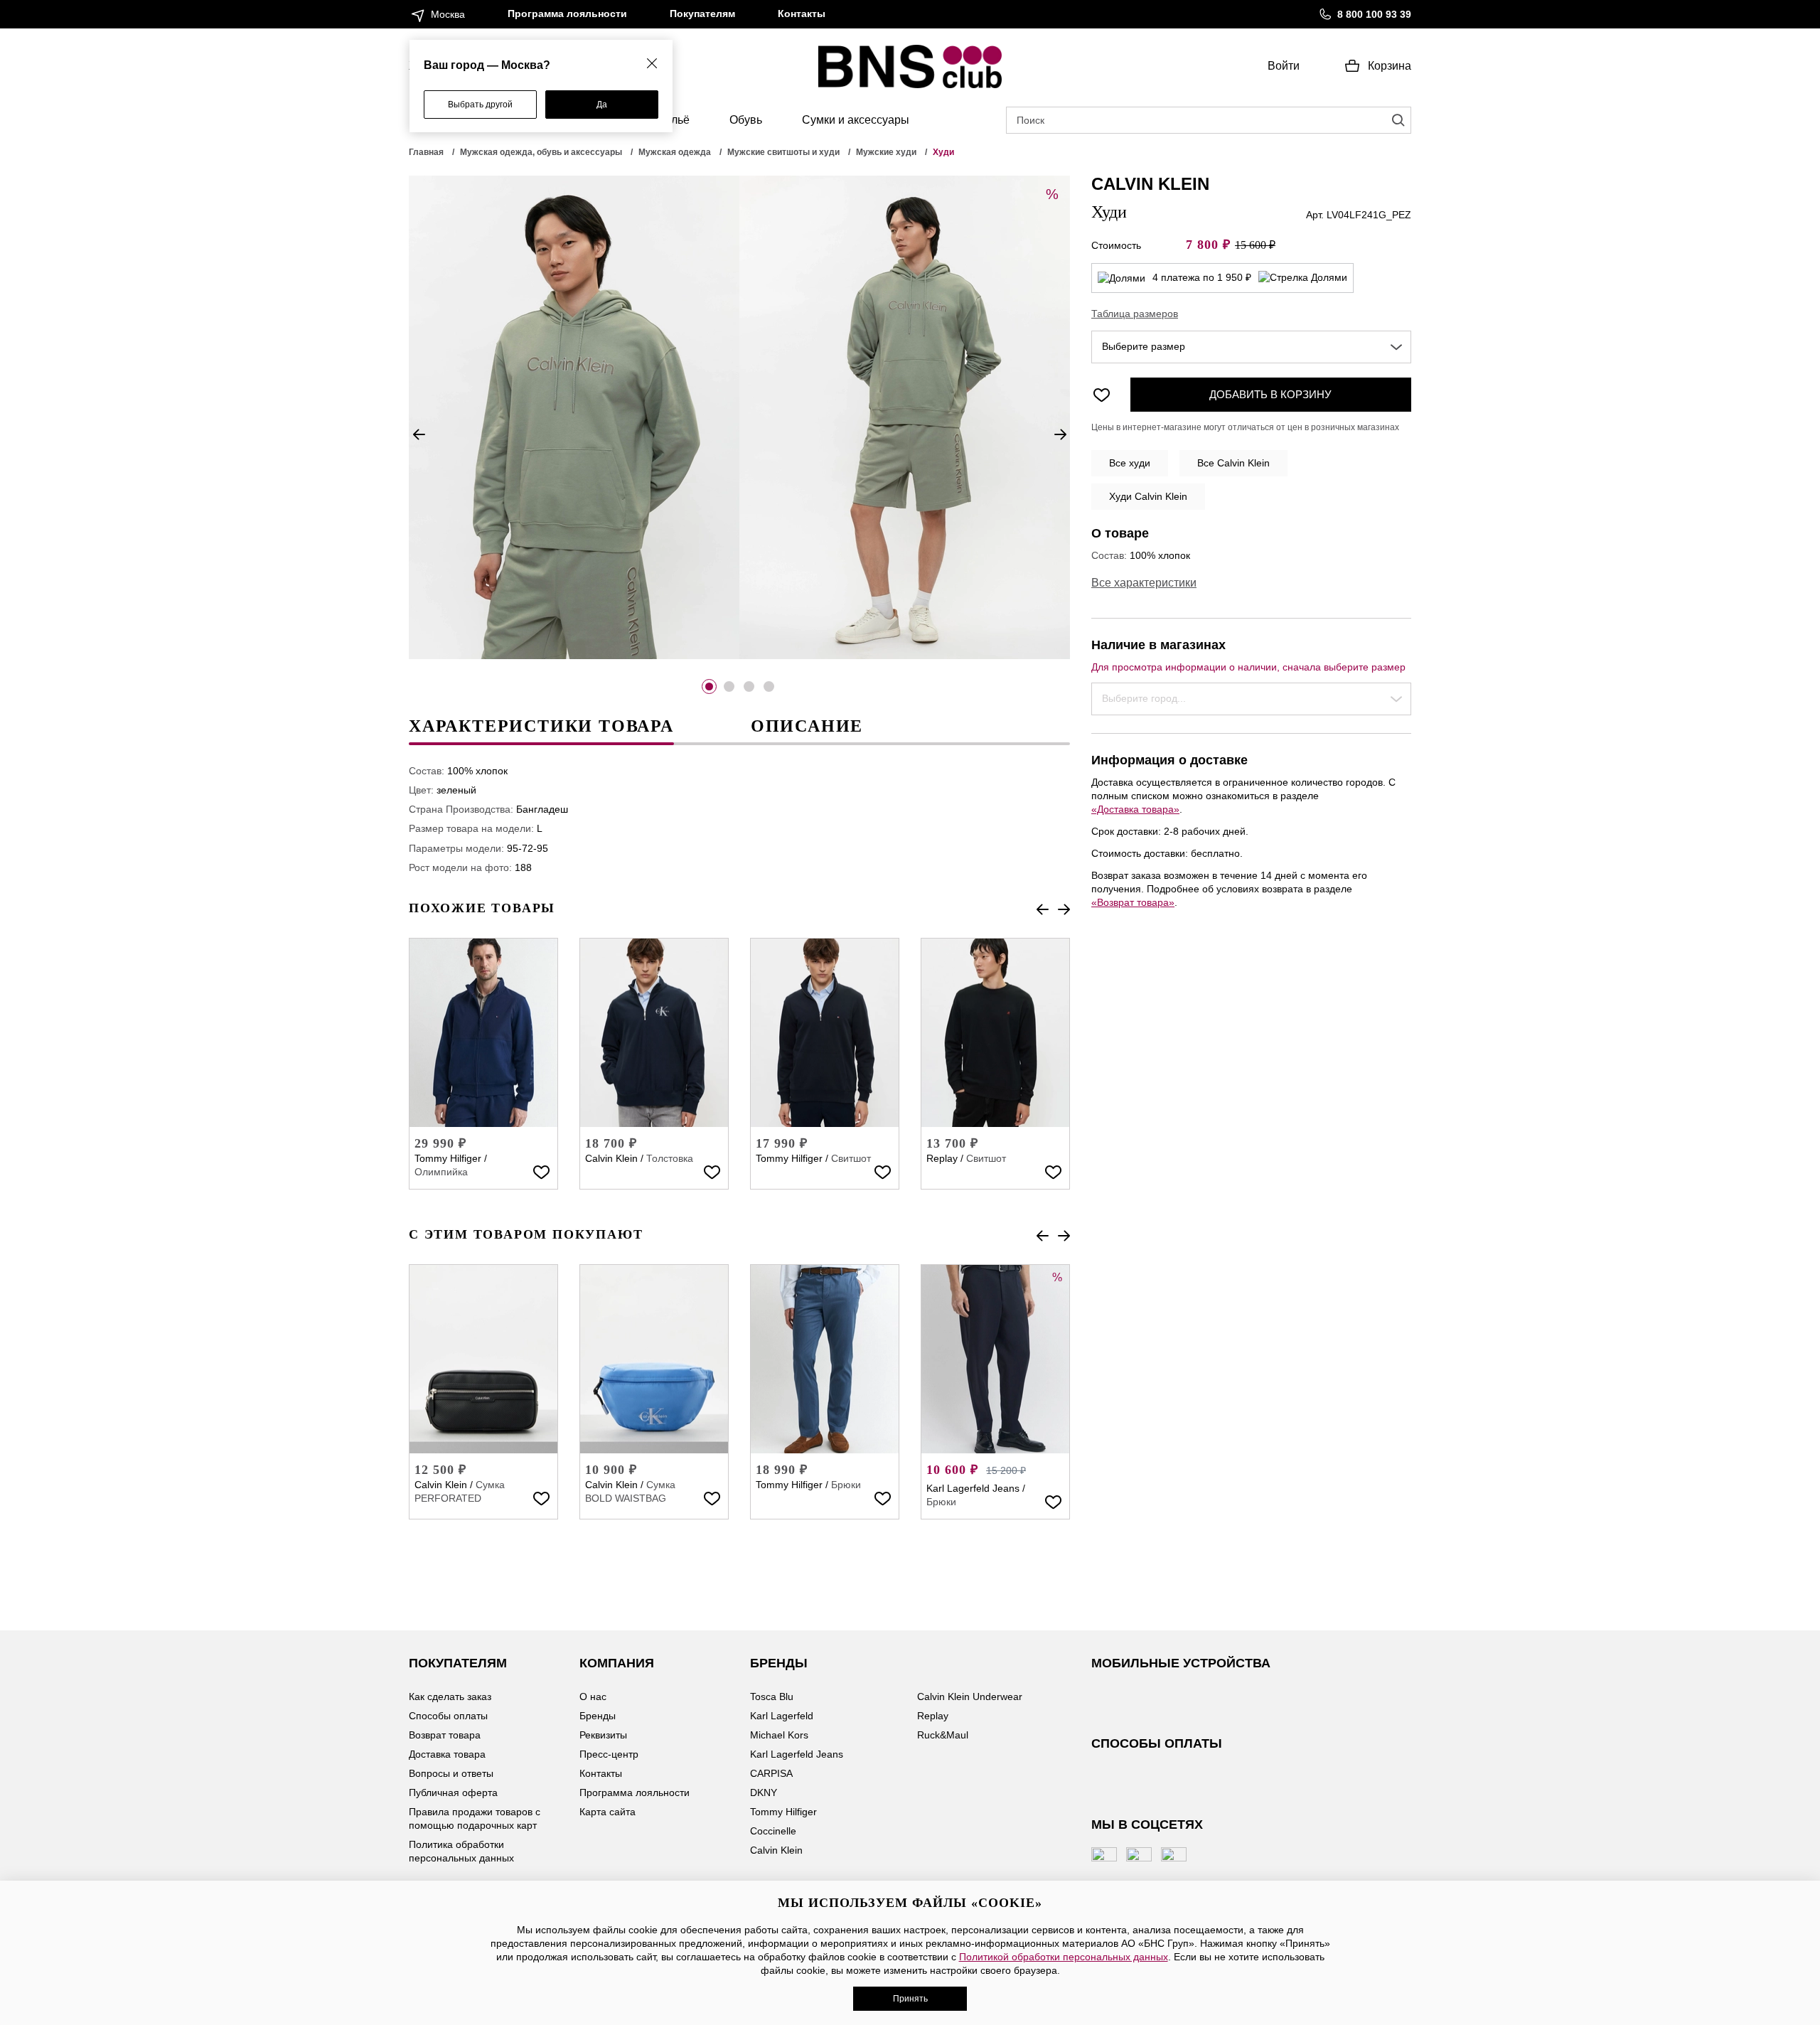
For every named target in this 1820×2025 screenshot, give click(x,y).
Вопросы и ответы (451, 1773)
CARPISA (771, 1773)
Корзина (1390, 66)
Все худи (1130, 463)
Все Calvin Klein (1233, 463)
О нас (593, 1697)
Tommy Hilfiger (448, 1158)
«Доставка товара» (1135, 809)
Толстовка (670, 1158)
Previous (419, 434)
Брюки (846, 1485)
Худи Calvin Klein (1148, 496)
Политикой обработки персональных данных (1064, 1957)
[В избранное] (541, 1172)
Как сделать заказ (450, 1697)
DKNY (764, 1792)
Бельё (674, 120)
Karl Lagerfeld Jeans (973, 1488)
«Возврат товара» (1133, 902)
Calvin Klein (611, 1158)
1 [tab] (709, 686)
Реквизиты (603, 1735)
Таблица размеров (1135, 314)
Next (1060, 434)
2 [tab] (729, 686)
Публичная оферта (453, 1792)
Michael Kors (779, 1735)
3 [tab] (749, 686)
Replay (942, 1158)
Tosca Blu (772, 1697)
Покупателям (702, 14)
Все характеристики (1144, 583)
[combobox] (1251, 347)
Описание (807, 726)
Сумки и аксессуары (856, 120)
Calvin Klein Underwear (970, 1697)
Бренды (598, 1716)
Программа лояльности (567, 14)
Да (602, 105)
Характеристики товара (541, 726)
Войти (1284, 66)
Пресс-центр (609, 1754)
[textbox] (1251, 347)
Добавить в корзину (1270, 394)
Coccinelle (773, 1831)
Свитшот (851, 1158)
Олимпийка (441, 1172)
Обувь (746, 120)
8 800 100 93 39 (1374, 14)
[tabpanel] (574, 417)
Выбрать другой (480, 105)
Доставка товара (447, 1754)
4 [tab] (769, 686)
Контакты (802, 14)
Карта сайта (607, 1812)
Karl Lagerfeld (782, 1716)
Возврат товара (445, 1735)
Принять (910, 1999)
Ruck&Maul (943, 1735)
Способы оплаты (448, 1716)
